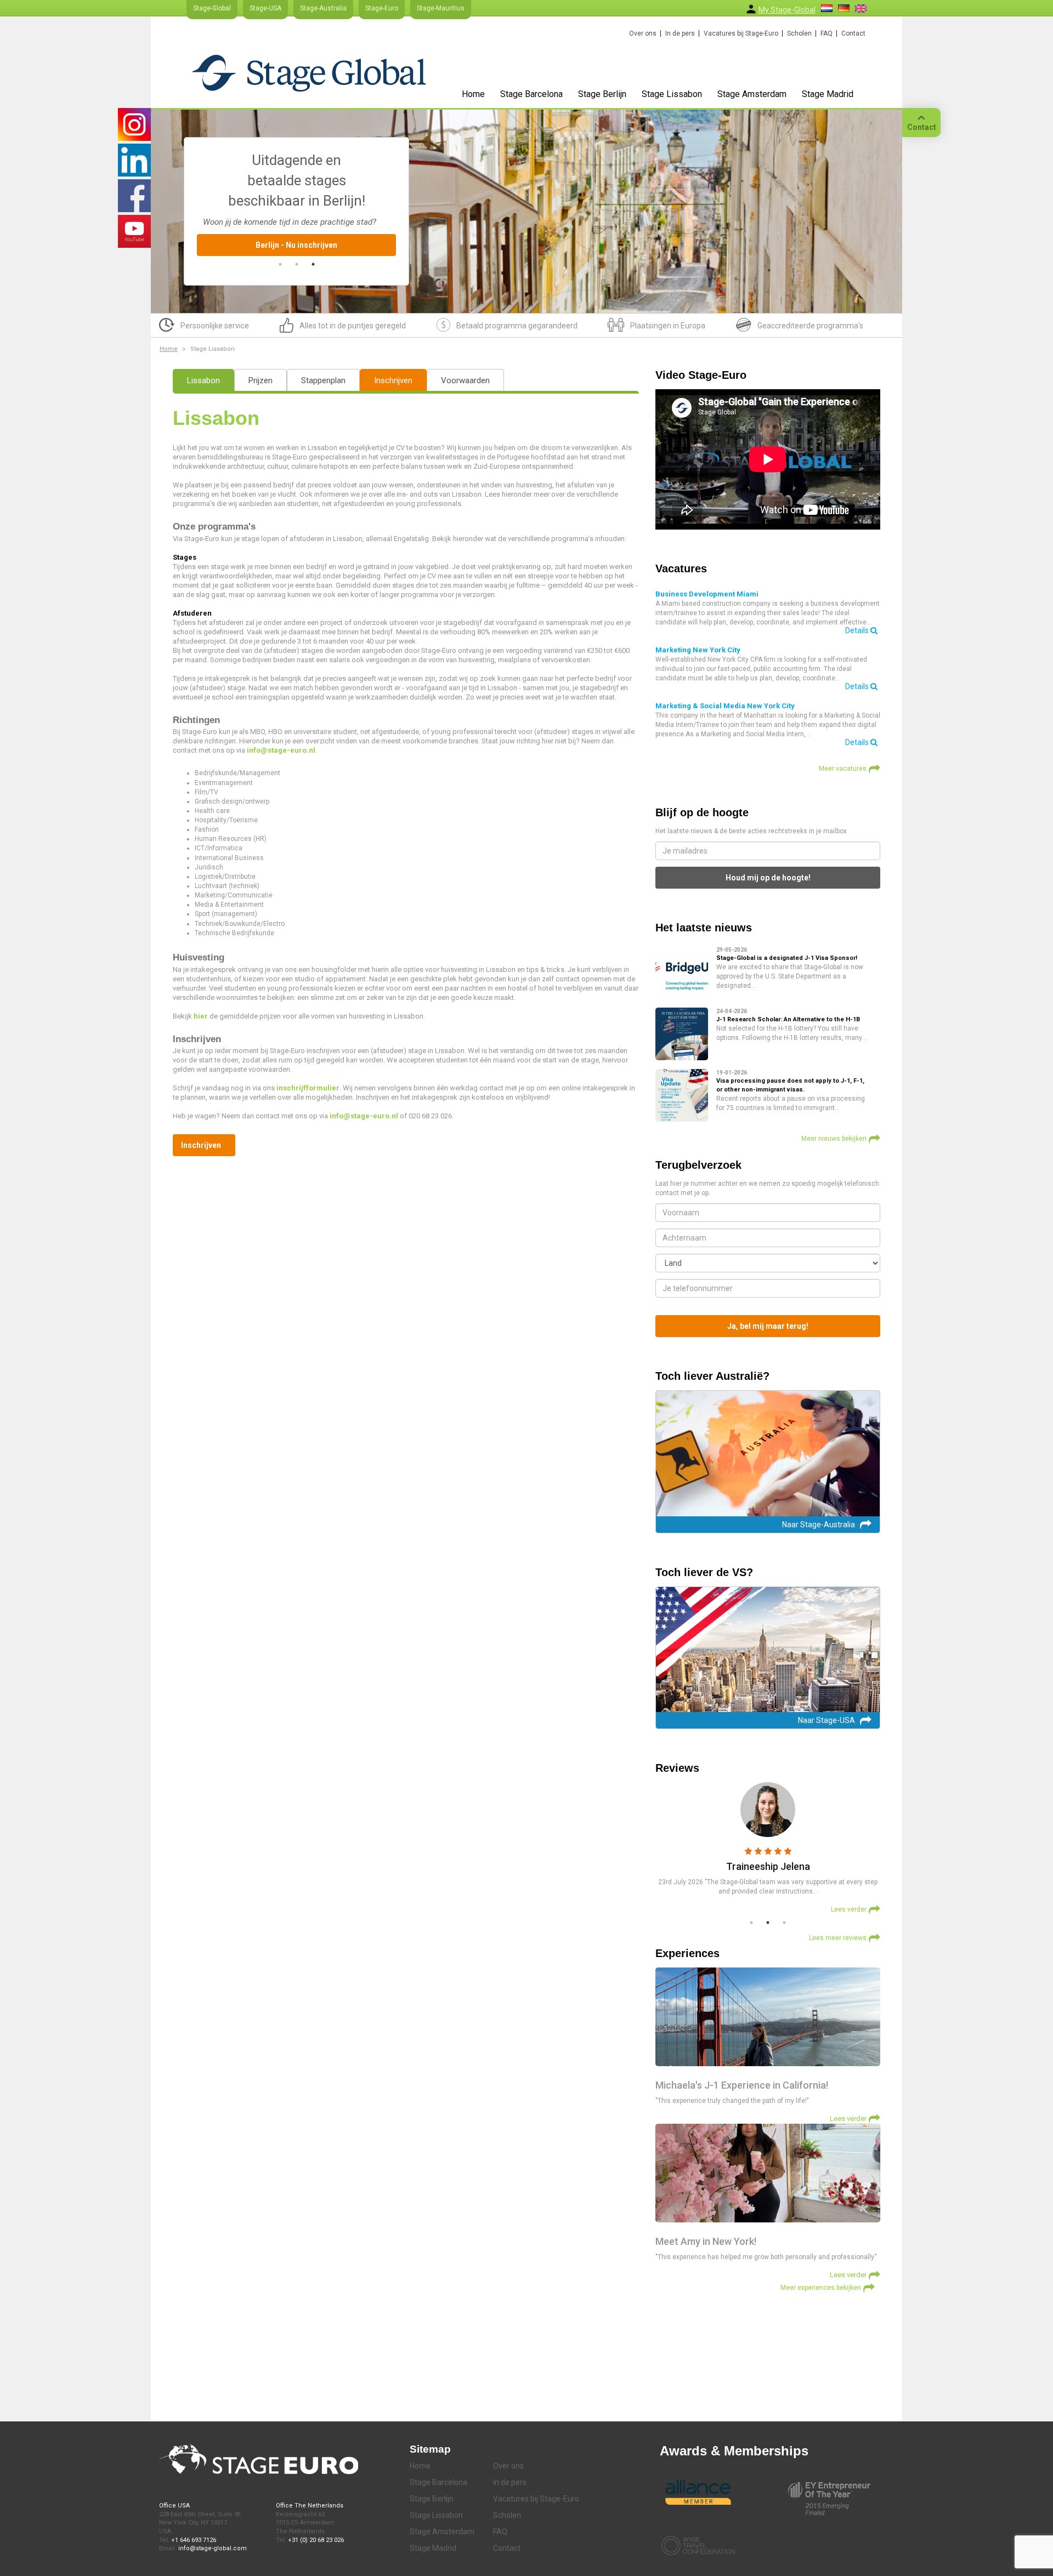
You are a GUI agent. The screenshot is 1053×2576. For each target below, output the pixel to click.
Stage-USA (265, 8)
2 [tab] (297, 264)
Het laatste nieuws (704, 928)
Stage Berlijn (602, 94)
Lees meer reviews (838, 1938)
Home (473, 94)
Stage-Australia (323, 8)
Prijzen (261, 380)
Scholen (799, 33)
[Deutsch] (844, 8)
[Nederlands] (827, 8)
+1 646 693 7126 (194, 2540)
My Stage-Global (787, 10)
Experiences (687, 1953)
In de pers (680, 33)
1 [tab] (280, 264)
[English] (861, 8)
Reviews (677, 1768)
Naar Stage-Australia (819, 1525)
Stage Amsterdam (752, 94)
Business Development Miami (707, 594)
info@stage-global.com (213, 2548)
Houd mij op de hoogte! (768, 878)
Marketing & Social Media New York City (725, 706)
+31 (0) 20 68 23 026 (316, 2540)
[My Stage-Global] (751, 9)
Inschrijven (393, 380)
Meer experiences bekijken (821, 2288)
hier (201, 1016)
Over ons (643, 33)
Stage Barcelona (531, 94)
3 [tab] (313, 264)
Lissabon (203, 380)
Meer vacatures (843, 769)
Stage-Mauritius (441, 8)
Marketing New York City (698, 650)
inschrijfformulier (308, 1088)
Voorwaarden (465, 380)
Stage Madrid (828, 94)
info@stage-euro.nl (281, 750)
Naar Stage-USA (826, 1720)
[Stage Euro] (309, 73)
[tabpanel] (296, 193)
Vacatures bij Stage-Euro (741, 33)
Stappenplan (323, 380)
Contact (853, 33)
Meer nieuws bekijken (834, 1139)
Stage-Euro (382, 8)
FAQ (826, 33)
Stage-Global (212, 8)
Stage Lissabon (672, 94)
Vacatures (681, 568)
